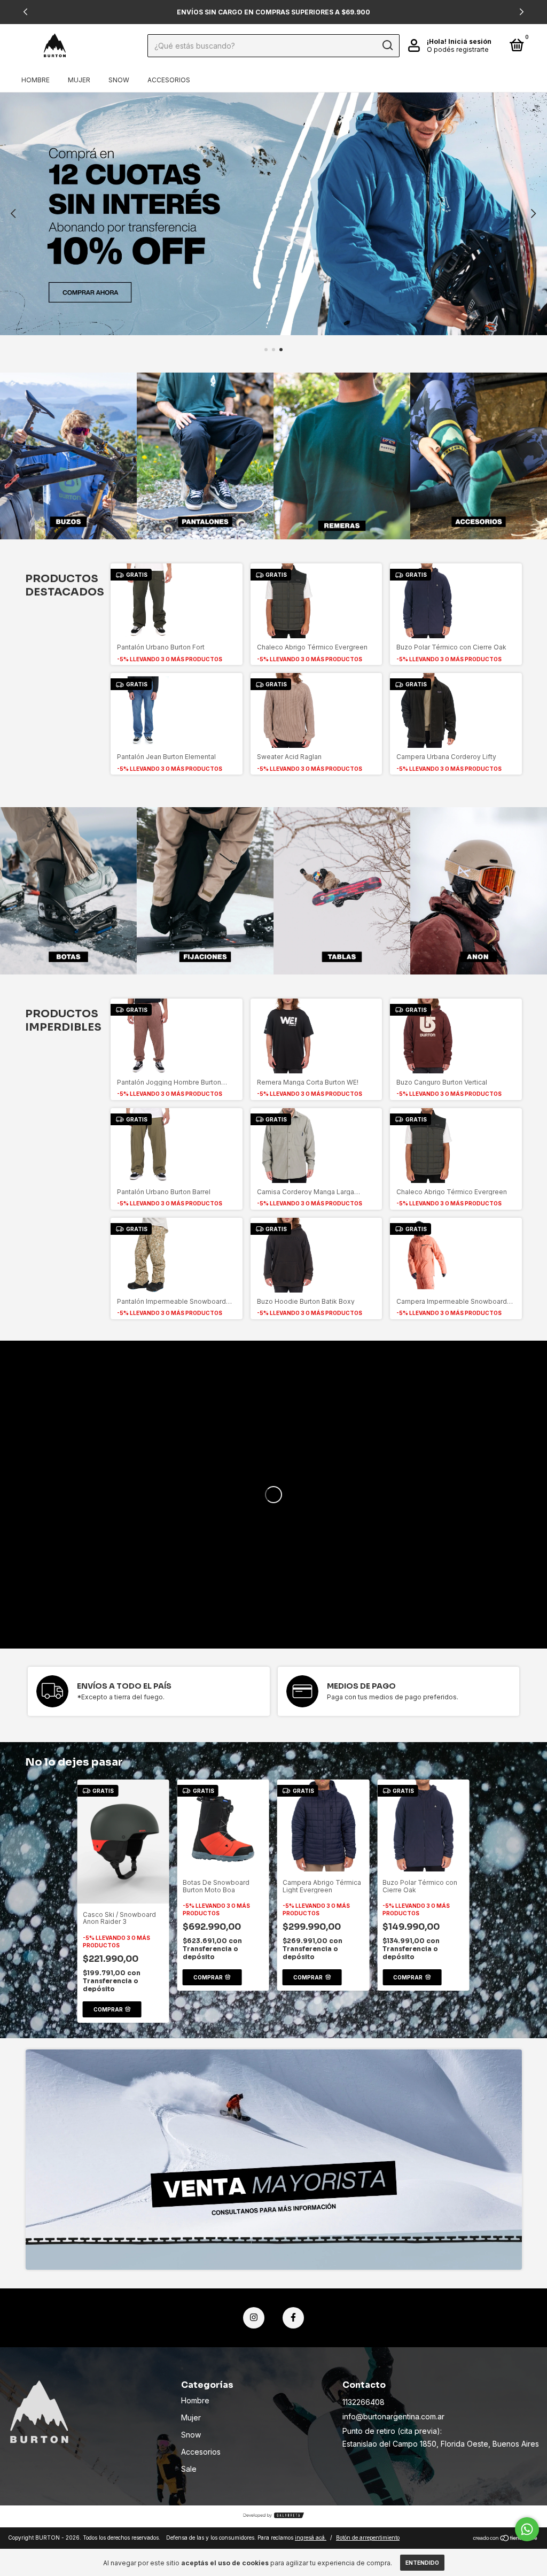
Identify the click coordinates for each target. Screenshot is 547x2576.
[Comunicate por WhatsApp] (527, 2529)
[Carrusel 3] (342, 456)
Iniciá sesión (470, 41)
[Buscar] (387, 45)
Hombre (36, 80)
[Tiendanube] (506, 2539)
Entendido (422, 2563)
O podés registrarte (458, 49)
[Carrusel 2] (205, 456)
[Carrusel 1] (273, 214)
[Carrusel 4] (479, 456)
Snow (119, 80)
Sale (189, 2469)
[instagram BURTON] (254, 2318)
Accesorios (169, 80)
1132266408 (364, 2402)
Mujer (79, 80)
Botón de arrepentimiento (368, 2538)
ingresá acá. (311, 2538)
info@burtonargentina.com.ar (393, 2416)
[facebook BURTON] (293, 2318)
